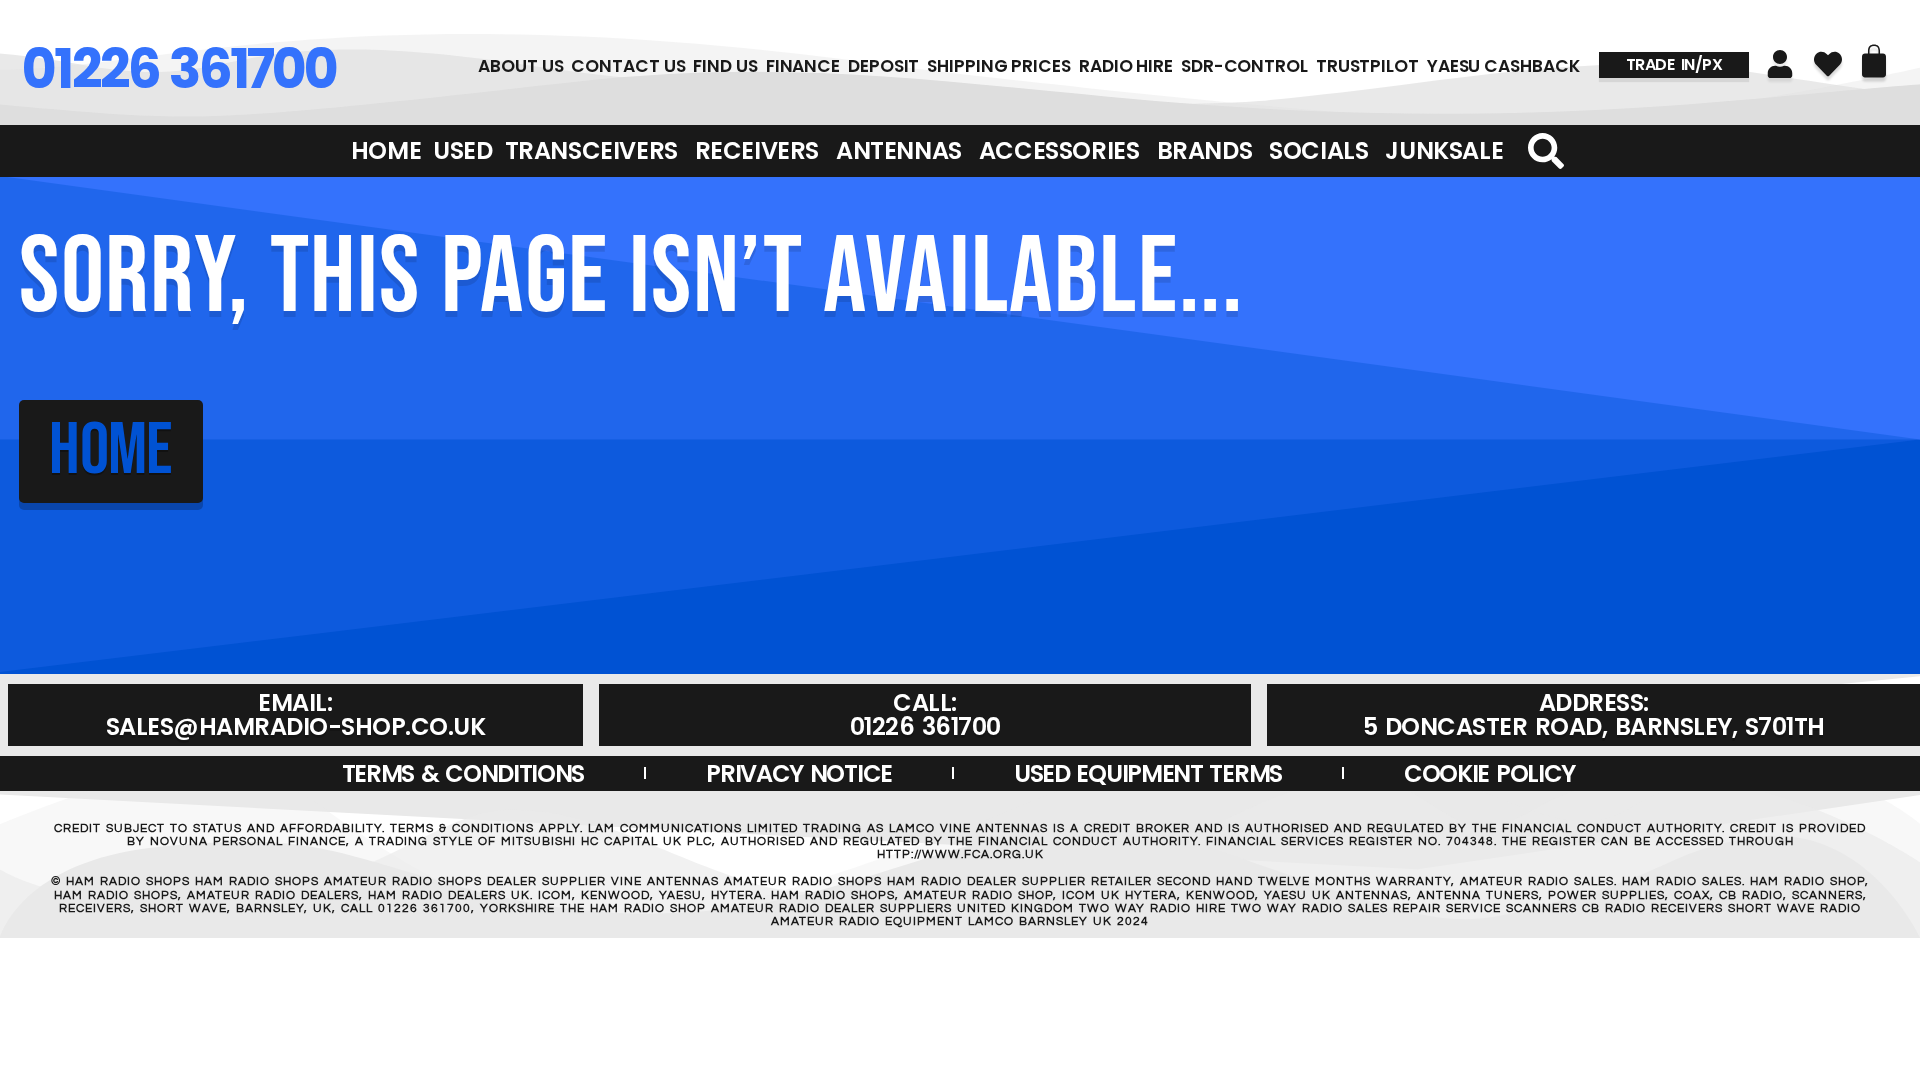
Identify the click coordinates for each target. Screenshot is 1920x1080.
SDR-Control (1244, 66)
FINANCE (803, 66)
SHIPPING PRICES (999, 66)
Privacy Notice (799, 773)
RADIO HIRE (1126, 66)
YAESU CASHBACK (1503, 66)
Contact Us (628, 66)
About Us (520, 66)
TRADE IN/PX (1674, 64)
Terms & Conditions (463, 773)
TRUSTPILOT (1367, 66)
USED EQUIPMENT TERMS (1148, 773)
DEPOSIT (883, 66)
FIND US (725, 66)
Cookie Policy (1489, 773)
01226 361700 (179, 69)
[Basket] (1874, 61)
